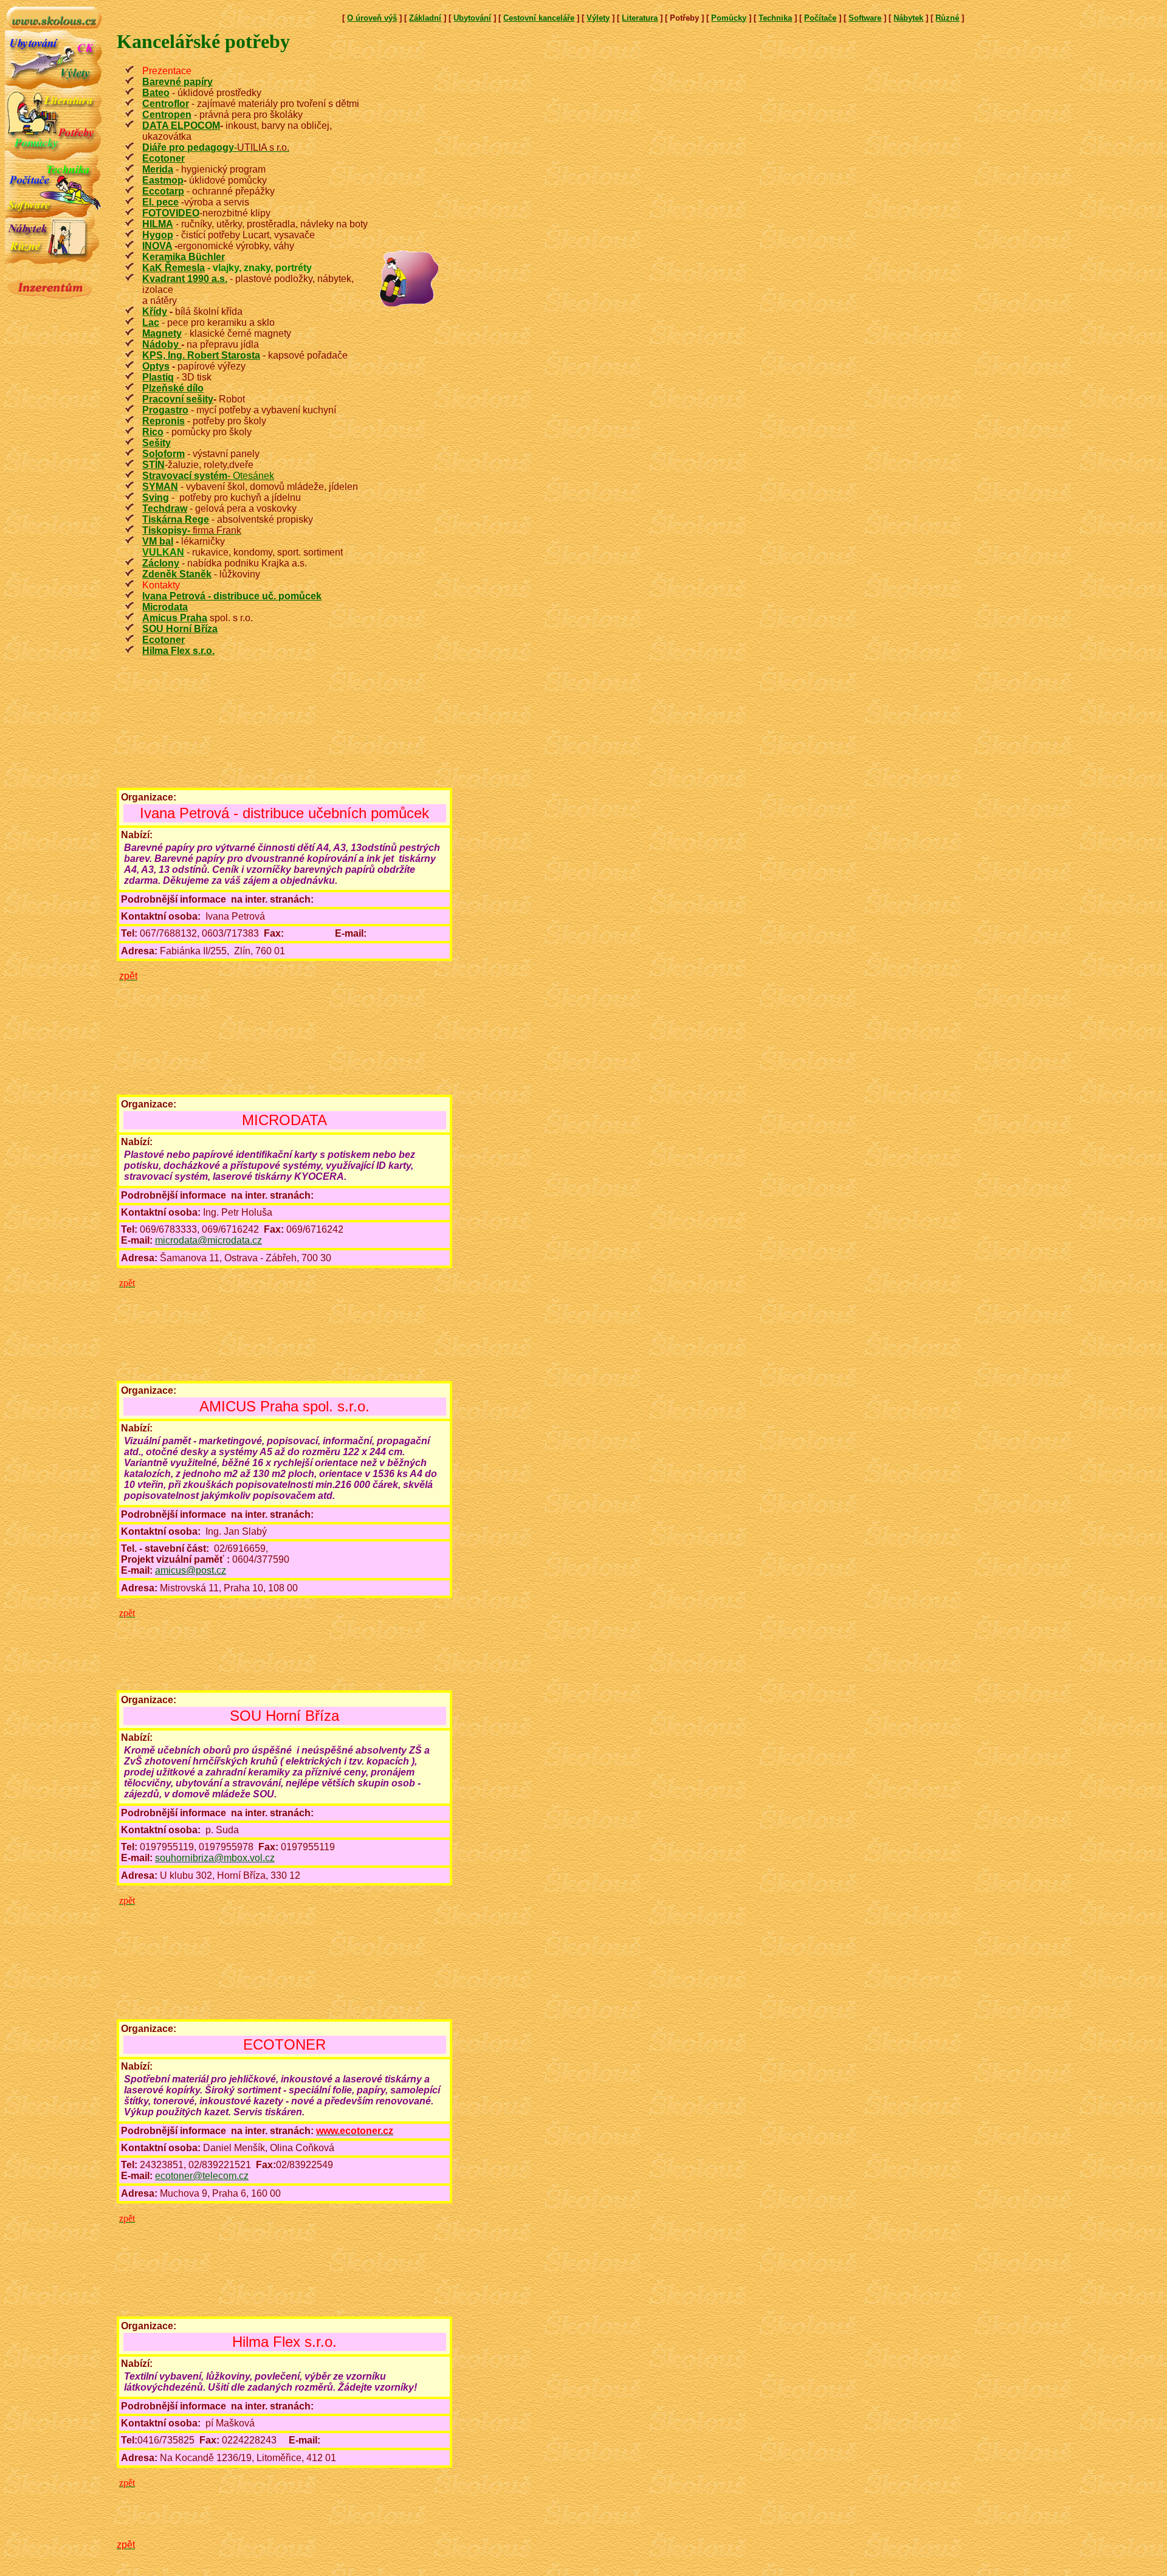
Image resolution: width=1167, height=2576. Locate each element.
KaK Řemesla (174, 268)
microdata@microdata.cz (208, 1240)
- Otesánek (208, 476)
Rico (153, 432)
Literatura (640, 18)
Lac (151, 322)
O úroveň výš (372, 18)
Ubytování (472, 18)
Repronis (164, 421)
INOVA (157, 246)
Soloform (164, 454)
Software (865, 18)
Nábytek (908, 18)
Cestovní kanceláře (539, 18)
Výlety (598, 18)
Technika (775, 18)
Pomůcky (729, 18)
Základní (425, 18)
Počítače (820, 18)
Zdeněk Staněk (177, 574)
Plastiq (158, 377)
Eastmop (163, 180)
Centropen (167, 115)
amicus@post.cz (191, 1570)
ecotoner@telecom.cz (202, 2176)
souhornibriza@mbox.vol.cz (215, 1858)
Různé (947, 18)
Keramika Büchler (184, 257)
